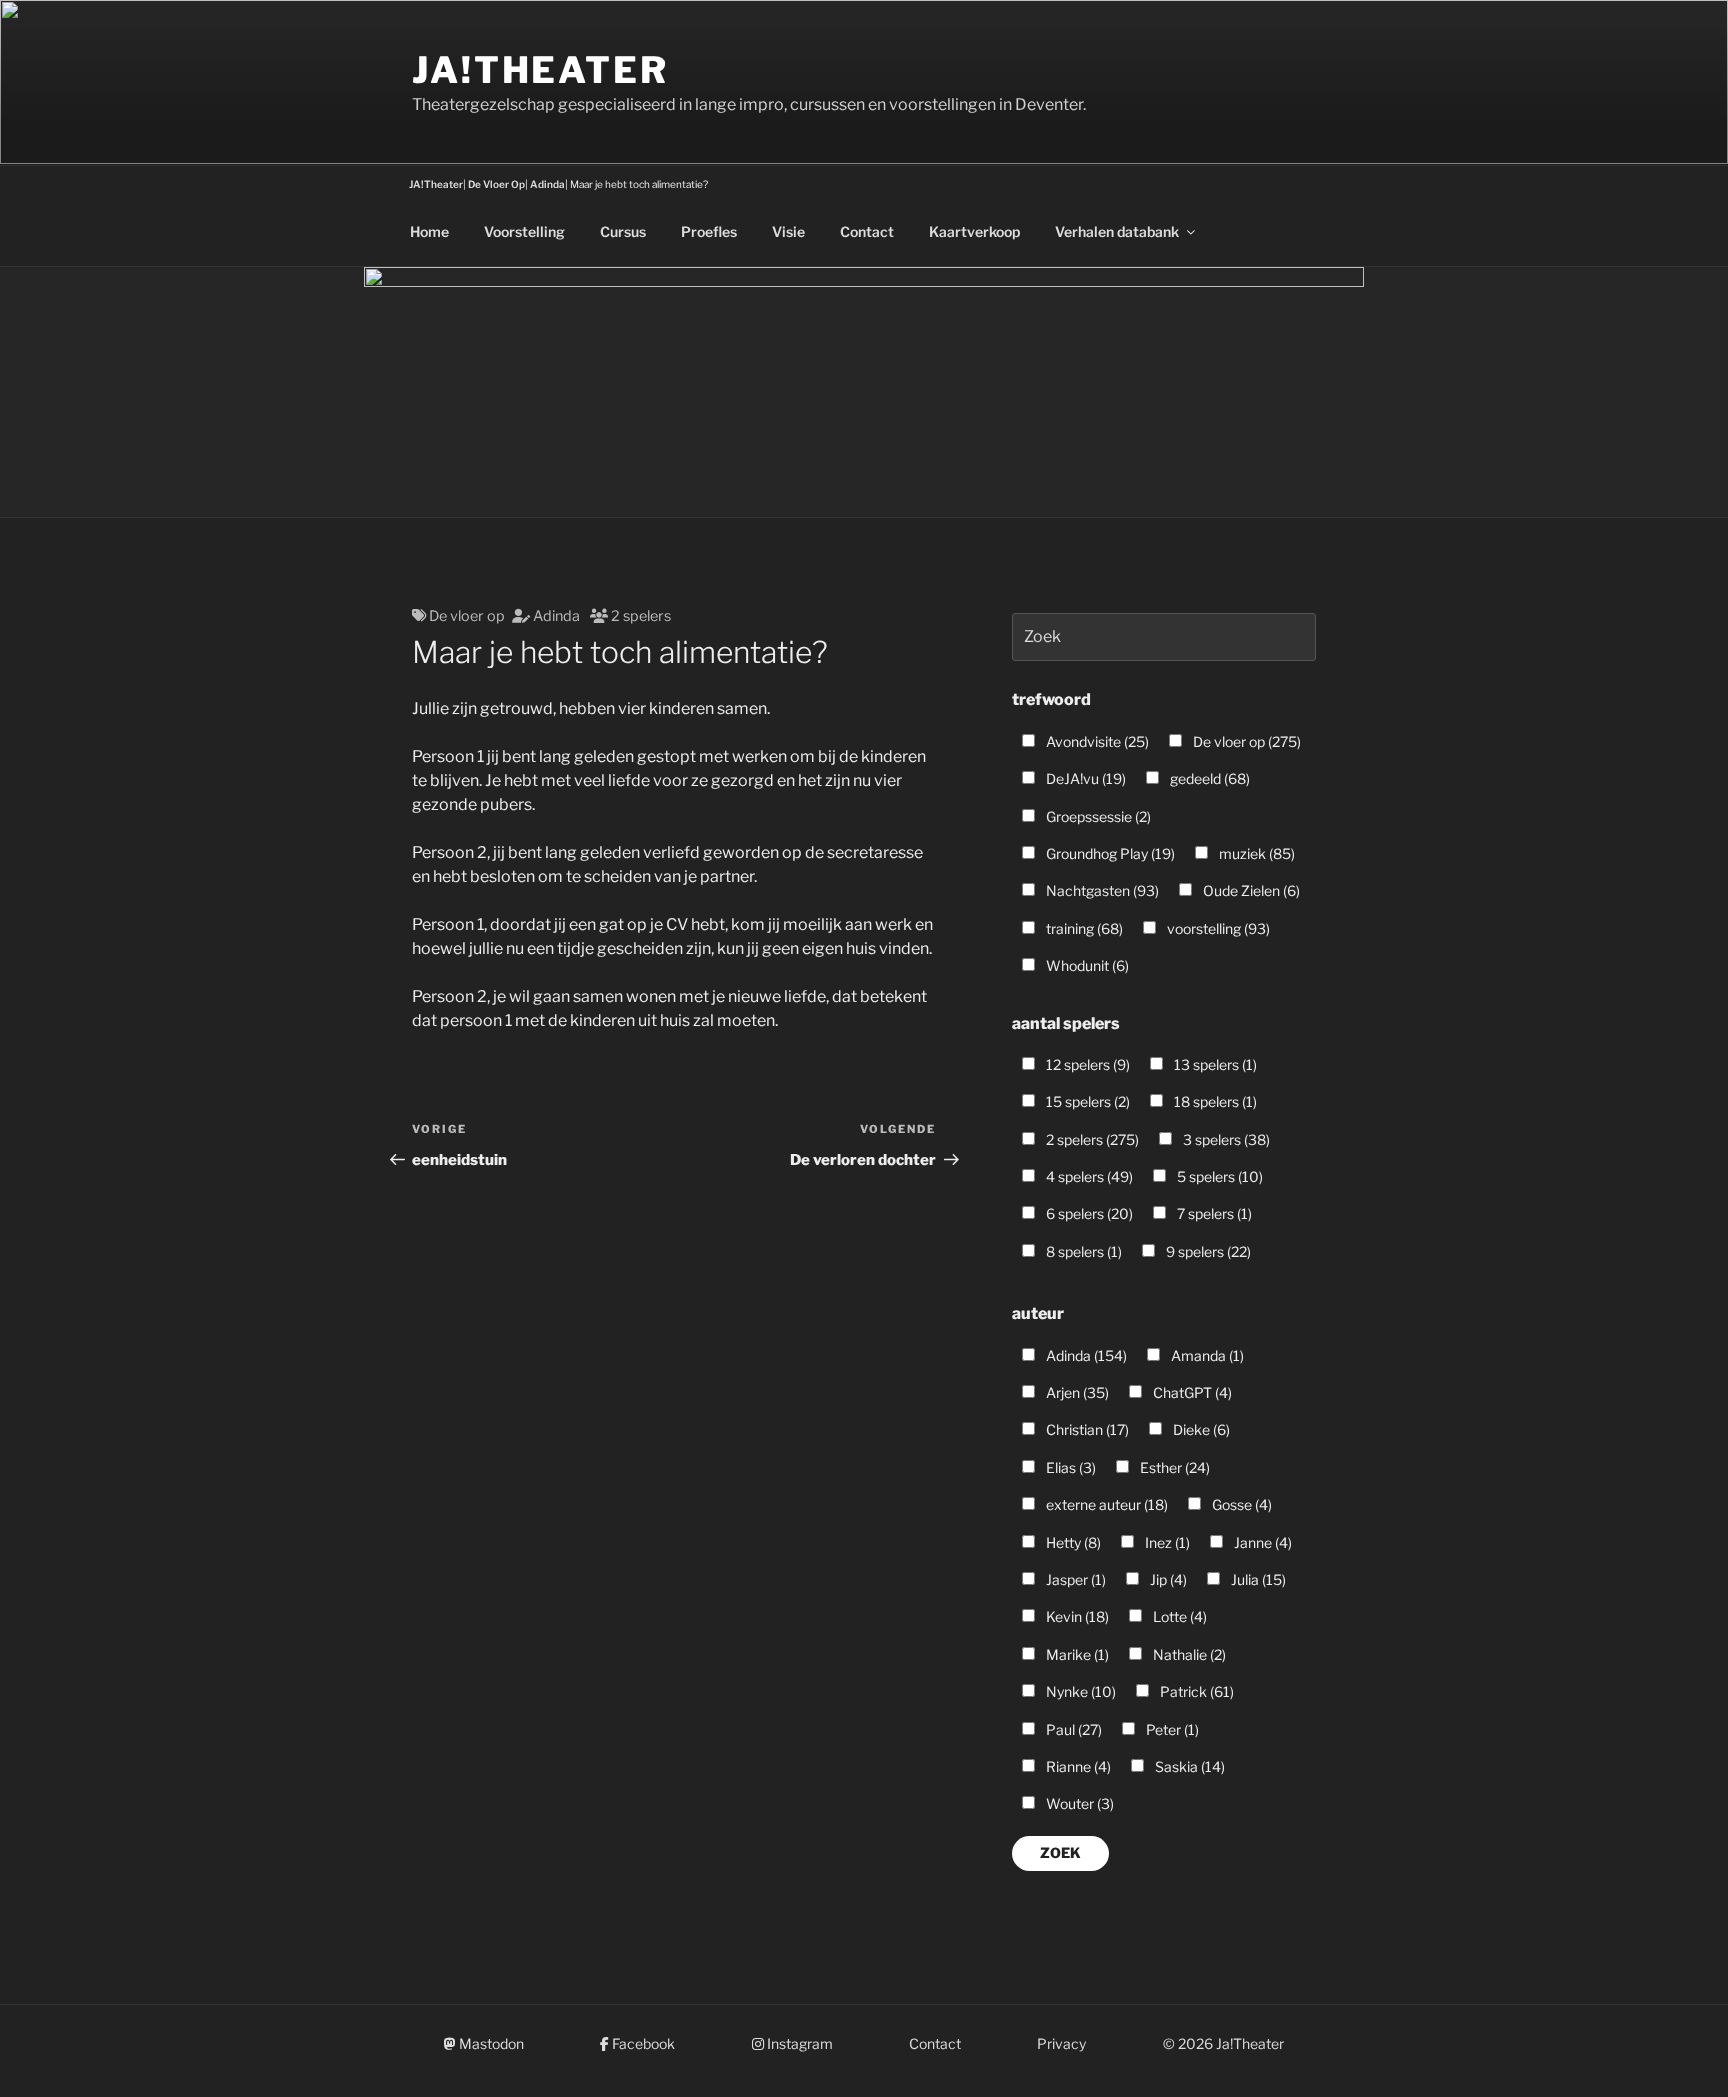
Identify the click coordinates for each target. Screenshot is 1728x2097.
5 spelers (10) (1218, 1176)
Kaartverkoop (974, 231)
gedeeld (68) (1208, 778)
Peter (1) (1171, 1729)
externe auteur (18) (1105, 1504)
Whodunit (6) (1086, 965)
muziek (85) (1255, 853)
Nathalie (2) (1188, 1654)
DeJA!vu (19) (1084, 778)
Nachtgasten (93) (1101, 890)
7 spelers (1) (1213, 1213)
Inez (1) (1166, 1542)
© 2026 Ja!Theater (1223, 2043)
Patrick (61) (1195, 1691)
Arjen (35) (1076, 1392)
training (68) (1083, 928)
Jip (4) (1167, 1579)
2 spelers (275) (1091, 1139)
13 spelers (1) (1214, 1064)
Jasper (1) (1074, 1579)
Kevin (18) (1076, 1616)
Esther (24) (1173, 1467)
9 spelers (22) (1207, 1251)
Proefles (709, 231)
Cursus (623, 231)
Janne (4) (1261, 1542)
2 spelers (641, 616)
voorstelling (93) (1217, 928)
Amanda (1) (1206, 1355)
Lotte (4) (1178, 1616)
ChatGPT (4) (1191, 1392)
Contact (867, 231)
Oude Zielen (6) (1250, 890)
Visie (788, 231)
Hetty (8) (1072, 1542)
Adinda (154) (1085, 1355)
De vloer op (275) (1245, 741)
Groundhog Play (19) (1109, 853)
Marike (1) (1076, 1654)
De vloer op (467, 616)
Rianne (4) (1077, 1766)
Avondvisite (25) (1096, 741)
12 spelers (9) (1086, 1064)
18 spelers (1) (1214, 1101)
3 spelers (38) (1225, 1139)
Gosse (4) (1240, 1504)
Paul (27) (1072, 1729)
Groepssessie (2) (1097, 816)
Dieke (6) (1200, 1429)
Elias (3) (1069, 1467)
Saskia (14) (1188, 1766)
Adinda (556, 616)
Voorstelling (524, 231)
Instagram (798, 2043)
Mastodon (490, 2043)
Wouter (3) (1078, 1803)
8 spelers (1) (1082, 1251)
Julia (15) (1257, 1579)
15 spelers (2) (1086, 1101)
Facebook (642, 2043)
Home (429, 231)
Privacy (1061, 2043)
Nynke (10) (1079, 1691)
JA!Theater (540, 70)
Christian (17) (1086, 1429)
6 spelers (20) (1088, 1213)
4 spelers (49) (1088, 1176)
